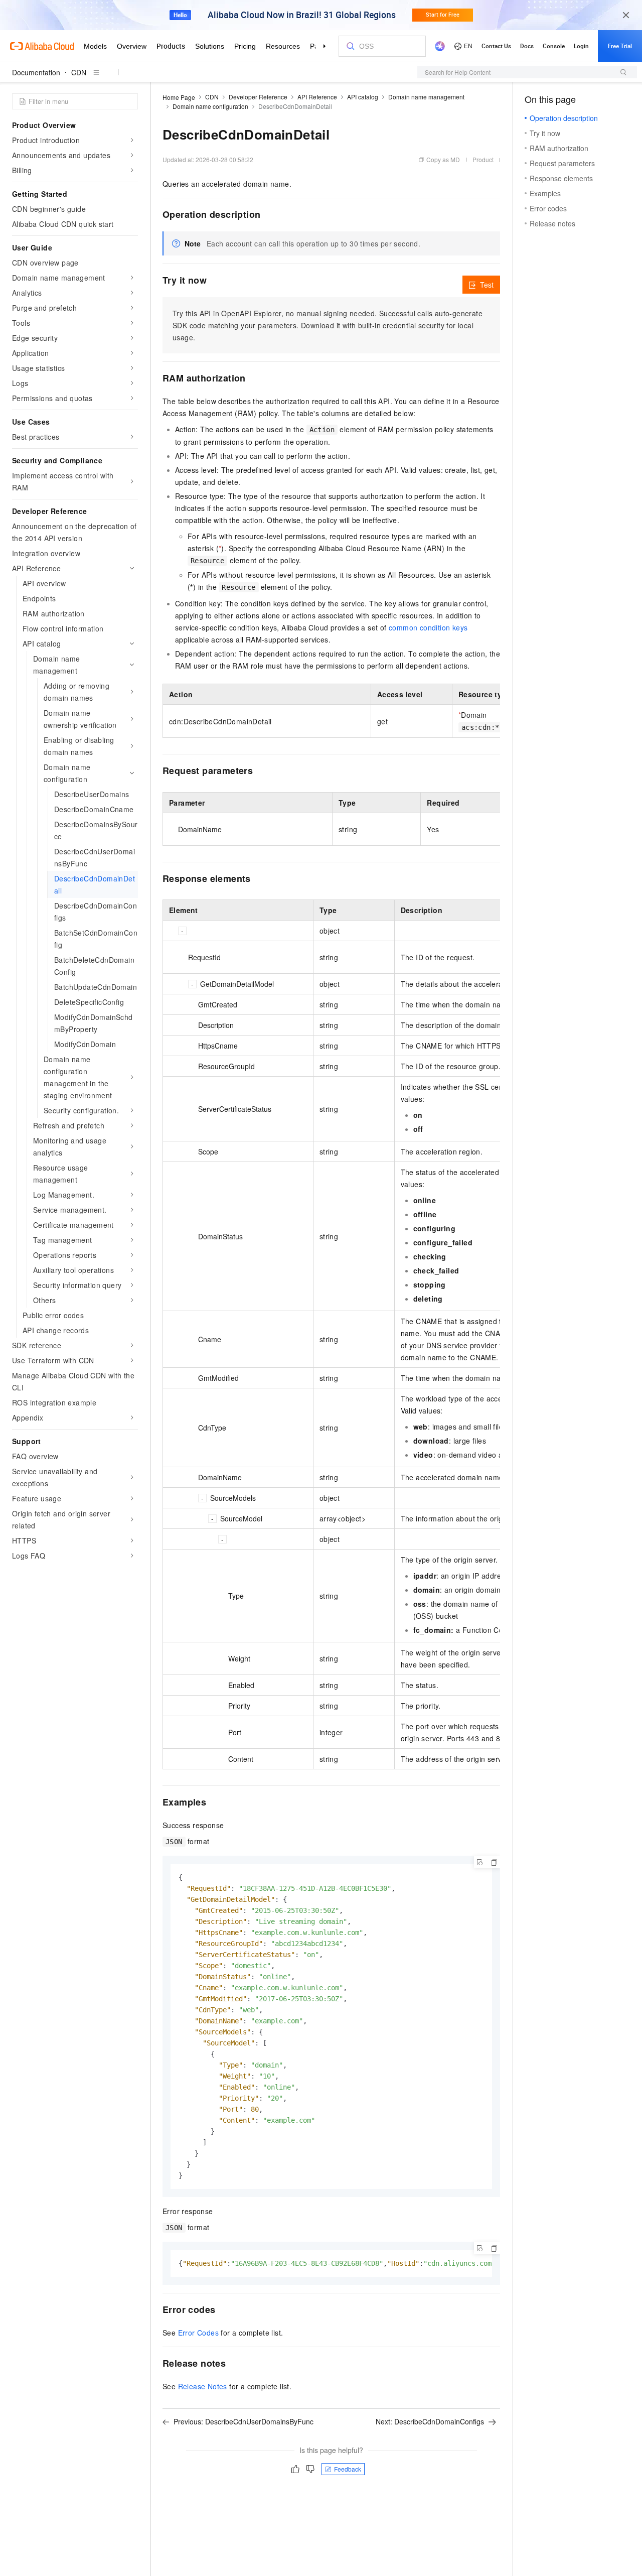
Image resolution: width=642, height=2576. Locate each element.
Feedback (348, 2469)
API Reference (317, 97)
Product (483, 159)
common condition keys (428, 627)
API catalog (363, 97)
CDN (79, 72)
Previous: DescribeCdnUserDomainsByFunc (244, 2421)
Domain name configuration (210, 106)
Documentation (36, 72)
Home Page (179, 97)
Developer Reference (258, 97)
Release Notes (203, 2386)
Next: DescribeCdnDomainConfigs (430, 2421)
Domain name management (426, 97)
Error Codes (198, 2333)
